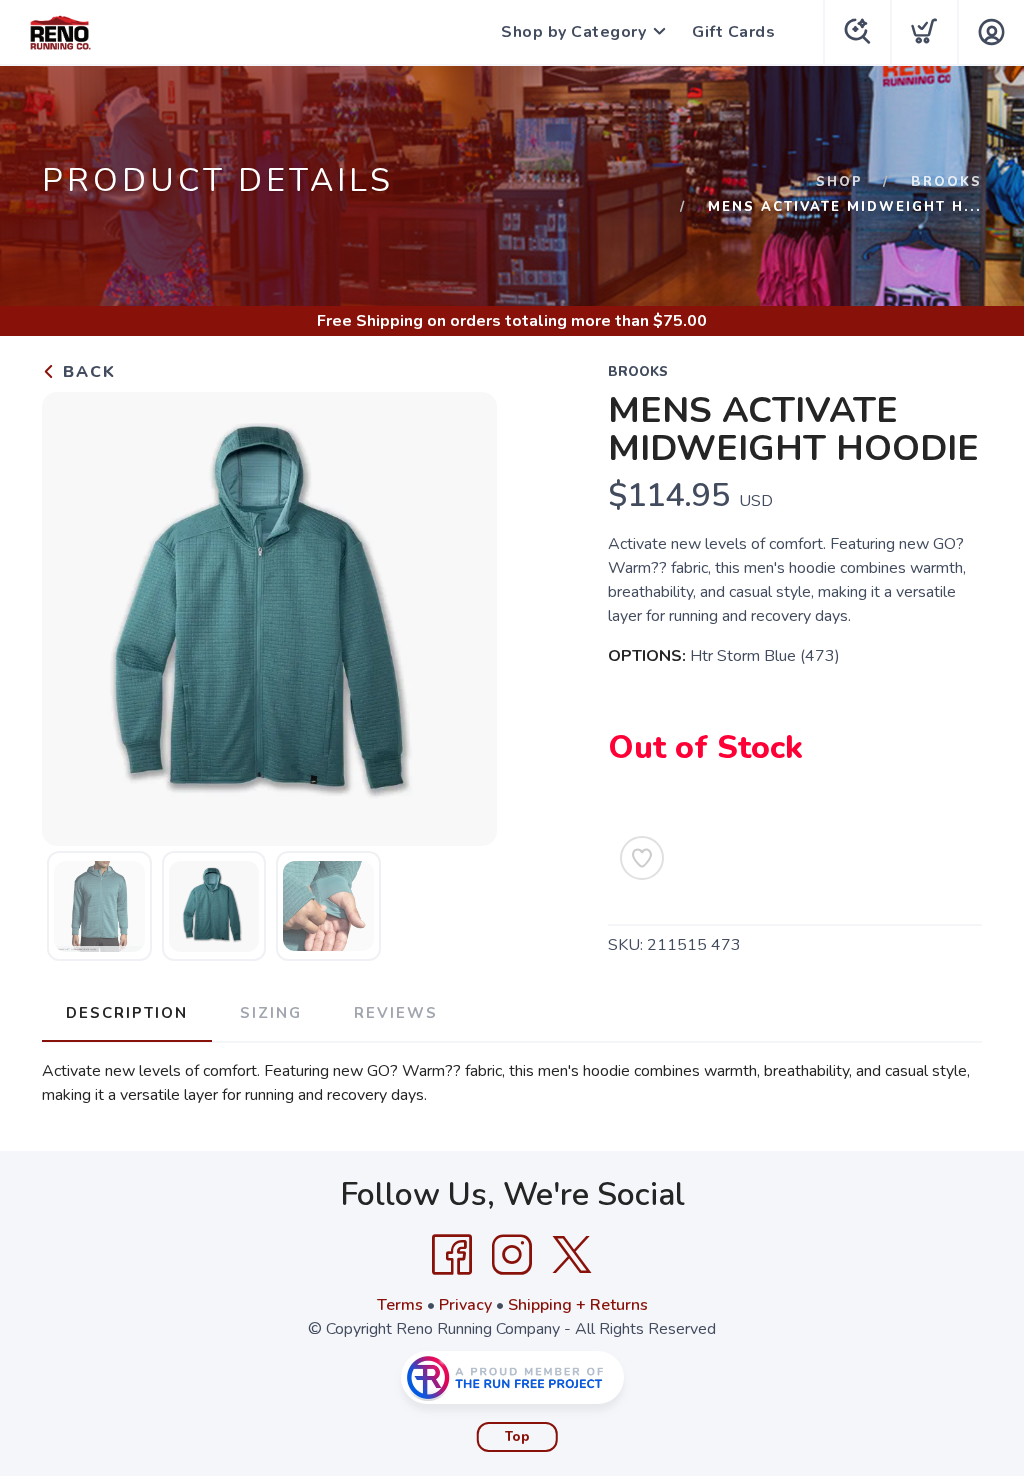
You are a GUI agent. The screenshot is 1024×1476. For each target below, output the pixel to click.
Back (86, 372)
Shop (839, 182)
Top (517, 1437)
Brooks (946, 182)
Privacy (465, 1305)
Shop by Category (573, 32)
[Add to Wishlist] (642, 858)
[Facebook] (452, 1255)
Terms (400, 1305)
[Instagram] (512, 1255)
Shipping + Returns (578, 1305)
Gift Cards (733, 32)
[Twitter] (572, 1255)
